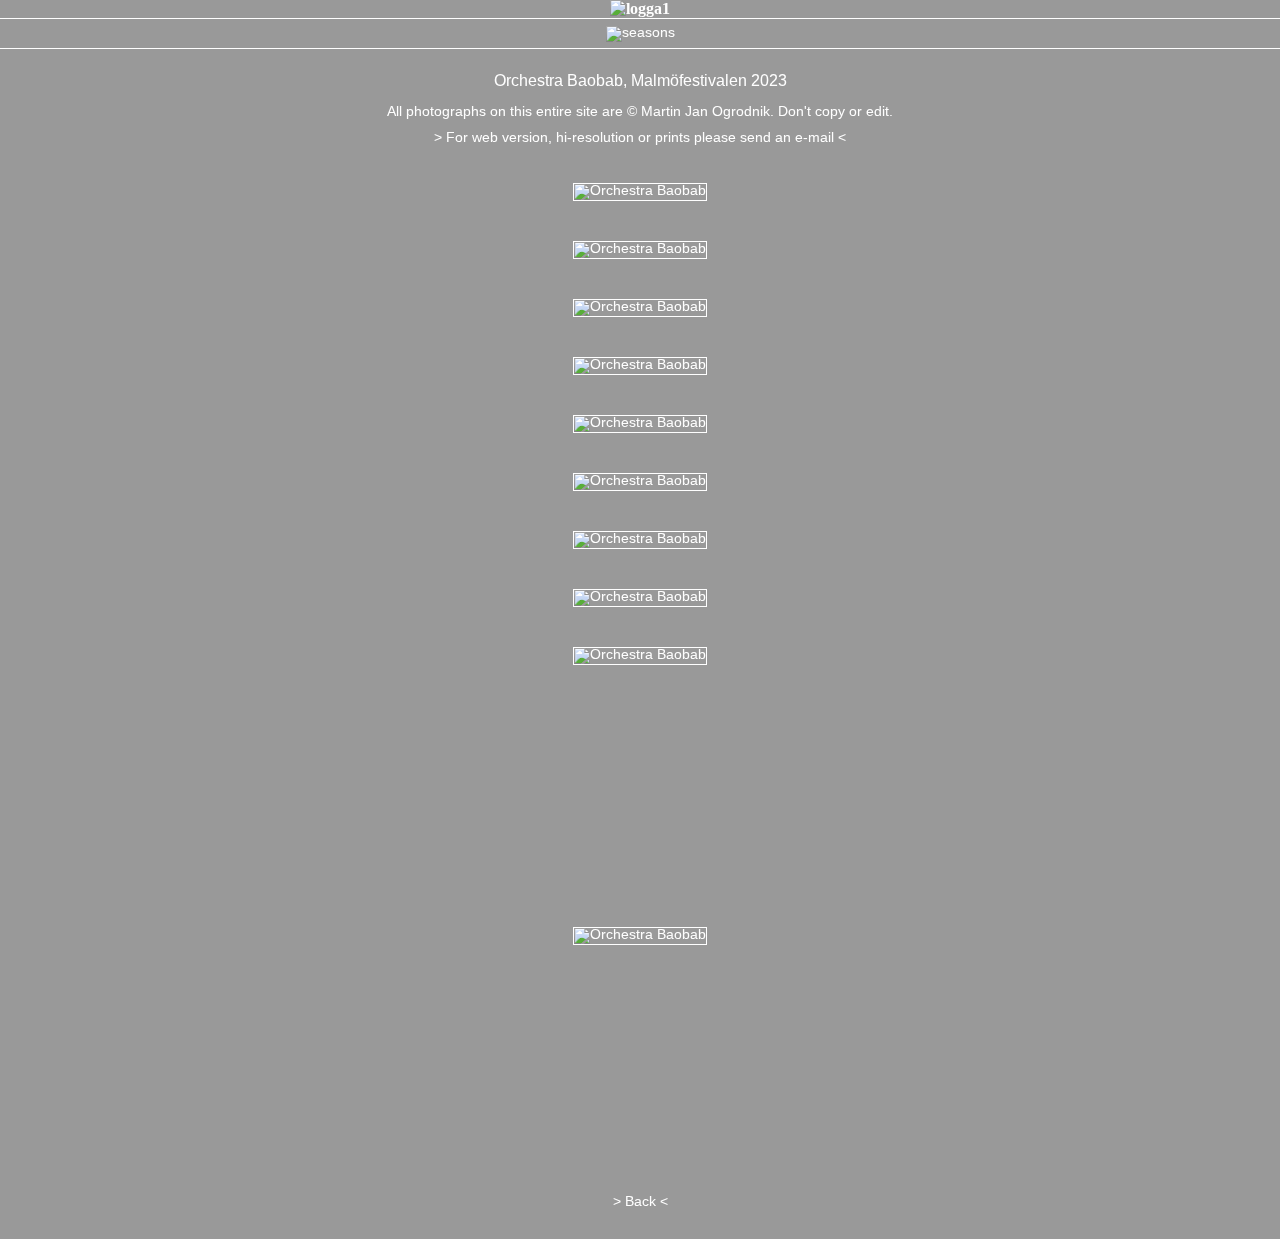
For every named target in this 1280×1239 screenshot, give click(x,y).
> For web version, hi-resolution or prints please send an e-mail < (640, 137)
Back (640, 1201)
